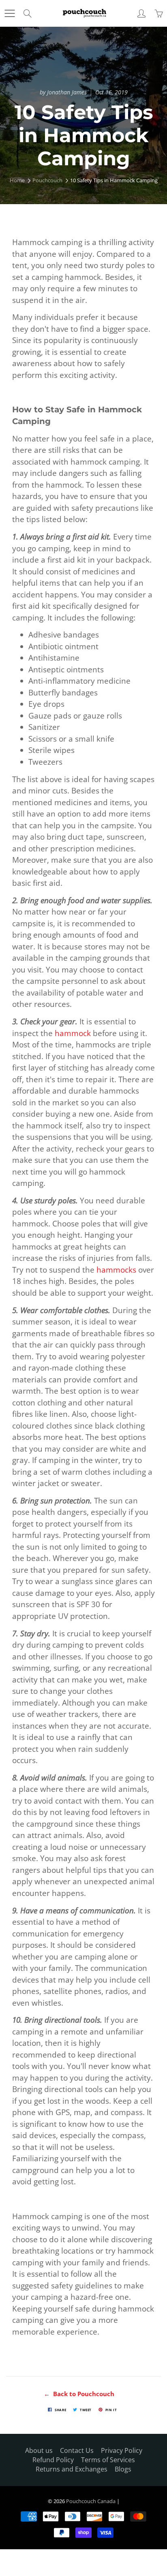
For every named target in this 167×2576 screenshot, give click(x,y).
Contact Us (77, 2450)
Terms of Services (108, 2460)
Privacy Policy (122, 2450)
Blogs (123, 2469)
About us (39, 2450)
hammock (73, 1033)
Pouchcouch (47, 180)
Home (17, 180)
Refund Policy (53, 2460)
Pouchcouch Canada (91, 2501)
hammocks (116, 1270)
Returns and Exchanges (72, 2469)
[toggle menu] (10, 13)
